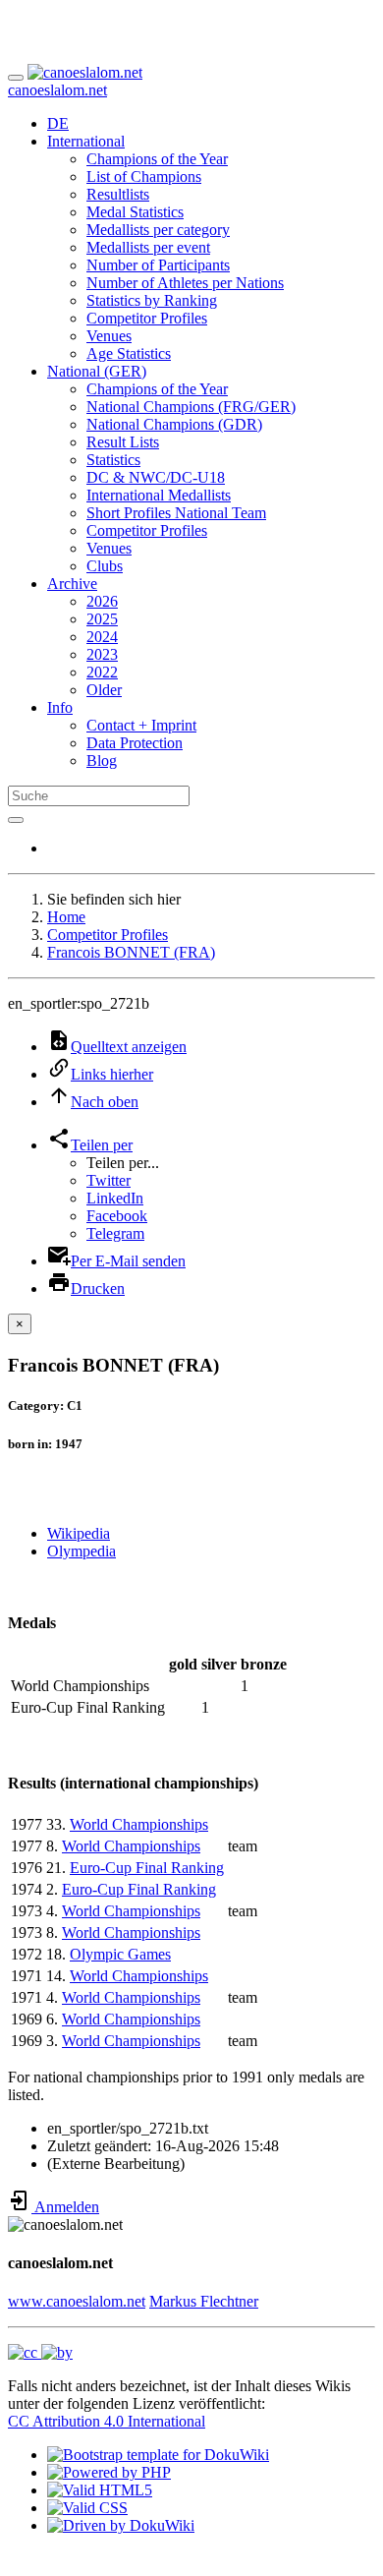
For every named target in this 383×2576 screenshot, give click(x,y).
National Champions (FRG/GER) (191, 407)
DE (58, 123)
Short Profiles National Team (176, 513)
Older (104, 690)
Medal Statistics (135, 212)
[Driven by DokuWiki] (121, 2525)
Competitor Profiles (147, 318)
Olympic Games (120, 1954)
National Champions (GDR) (174, 424)
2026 (102, 601)
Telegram (115, 1233)
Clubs (105, 566)
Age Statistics (129, 353)
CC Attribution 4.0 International (107, 2421)
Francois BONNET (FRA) (131, 952)
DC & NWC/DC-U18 (156, 477)
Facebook (117, 1216)
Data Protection (135, 743)
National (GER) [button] (97, 371)
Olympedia (82, 1551)
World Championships (139, 1824)
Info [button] (60, 707)
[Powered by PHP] (109, 2472)
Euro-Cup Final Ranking (147, 1868)
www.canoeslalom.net (77, 2301)
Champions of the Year (157, 159)
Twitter (109, 1180)
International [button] (86, 141)
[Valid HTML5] (100, 2490)
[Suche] (16, 820)
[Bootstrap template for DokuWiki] (158, 2455)
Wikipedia (79, 1533)
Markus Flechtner (204, 2301)
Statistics (113, 460)
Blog (102, 761)
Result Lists (123, 442)
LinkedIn (115, 1198)
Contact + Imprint (141, 725)
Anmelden (65, 2207)
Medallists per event (148, 247)
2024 (102, 637)
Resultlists (118, 194)
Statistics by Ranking (152, 300)
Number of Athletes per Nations (185, 283)
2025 (102, 619)
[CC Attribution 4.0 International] (40, 2352)
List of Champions (144, 176)
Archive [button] (72, 584)
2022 (102, 672)
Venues (109, 336)
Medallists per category (158, 230)
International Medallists (159, 495)
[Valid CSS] (87, 2508)
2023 (102, 654)
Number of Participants (158, 265)
